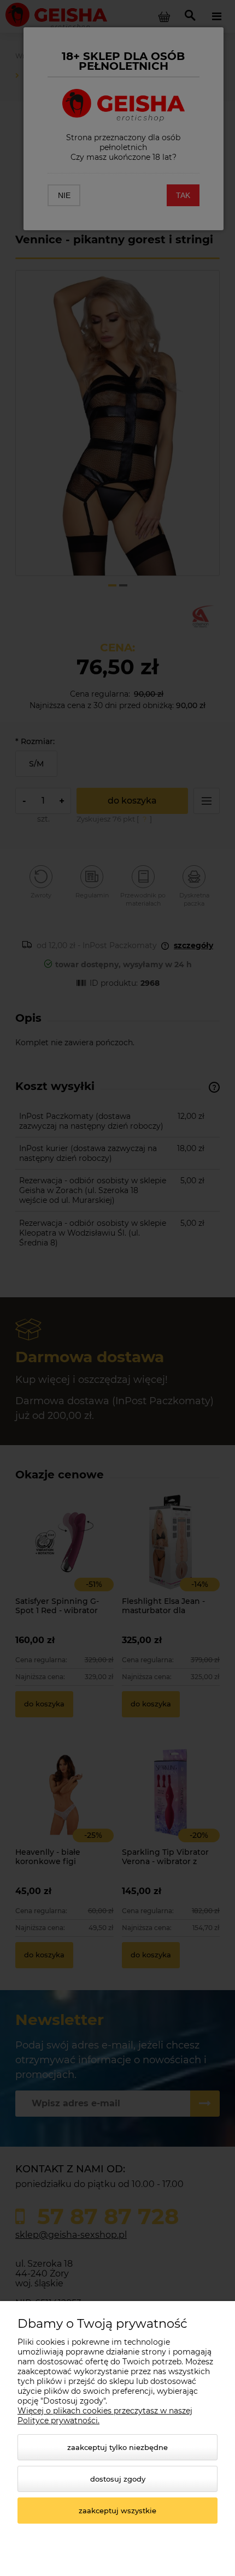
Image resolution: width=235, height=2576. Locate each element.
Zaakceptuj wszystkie (117, 2511)
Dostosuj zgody (118, 2479)
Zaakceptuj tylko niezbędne (117, 2447)
